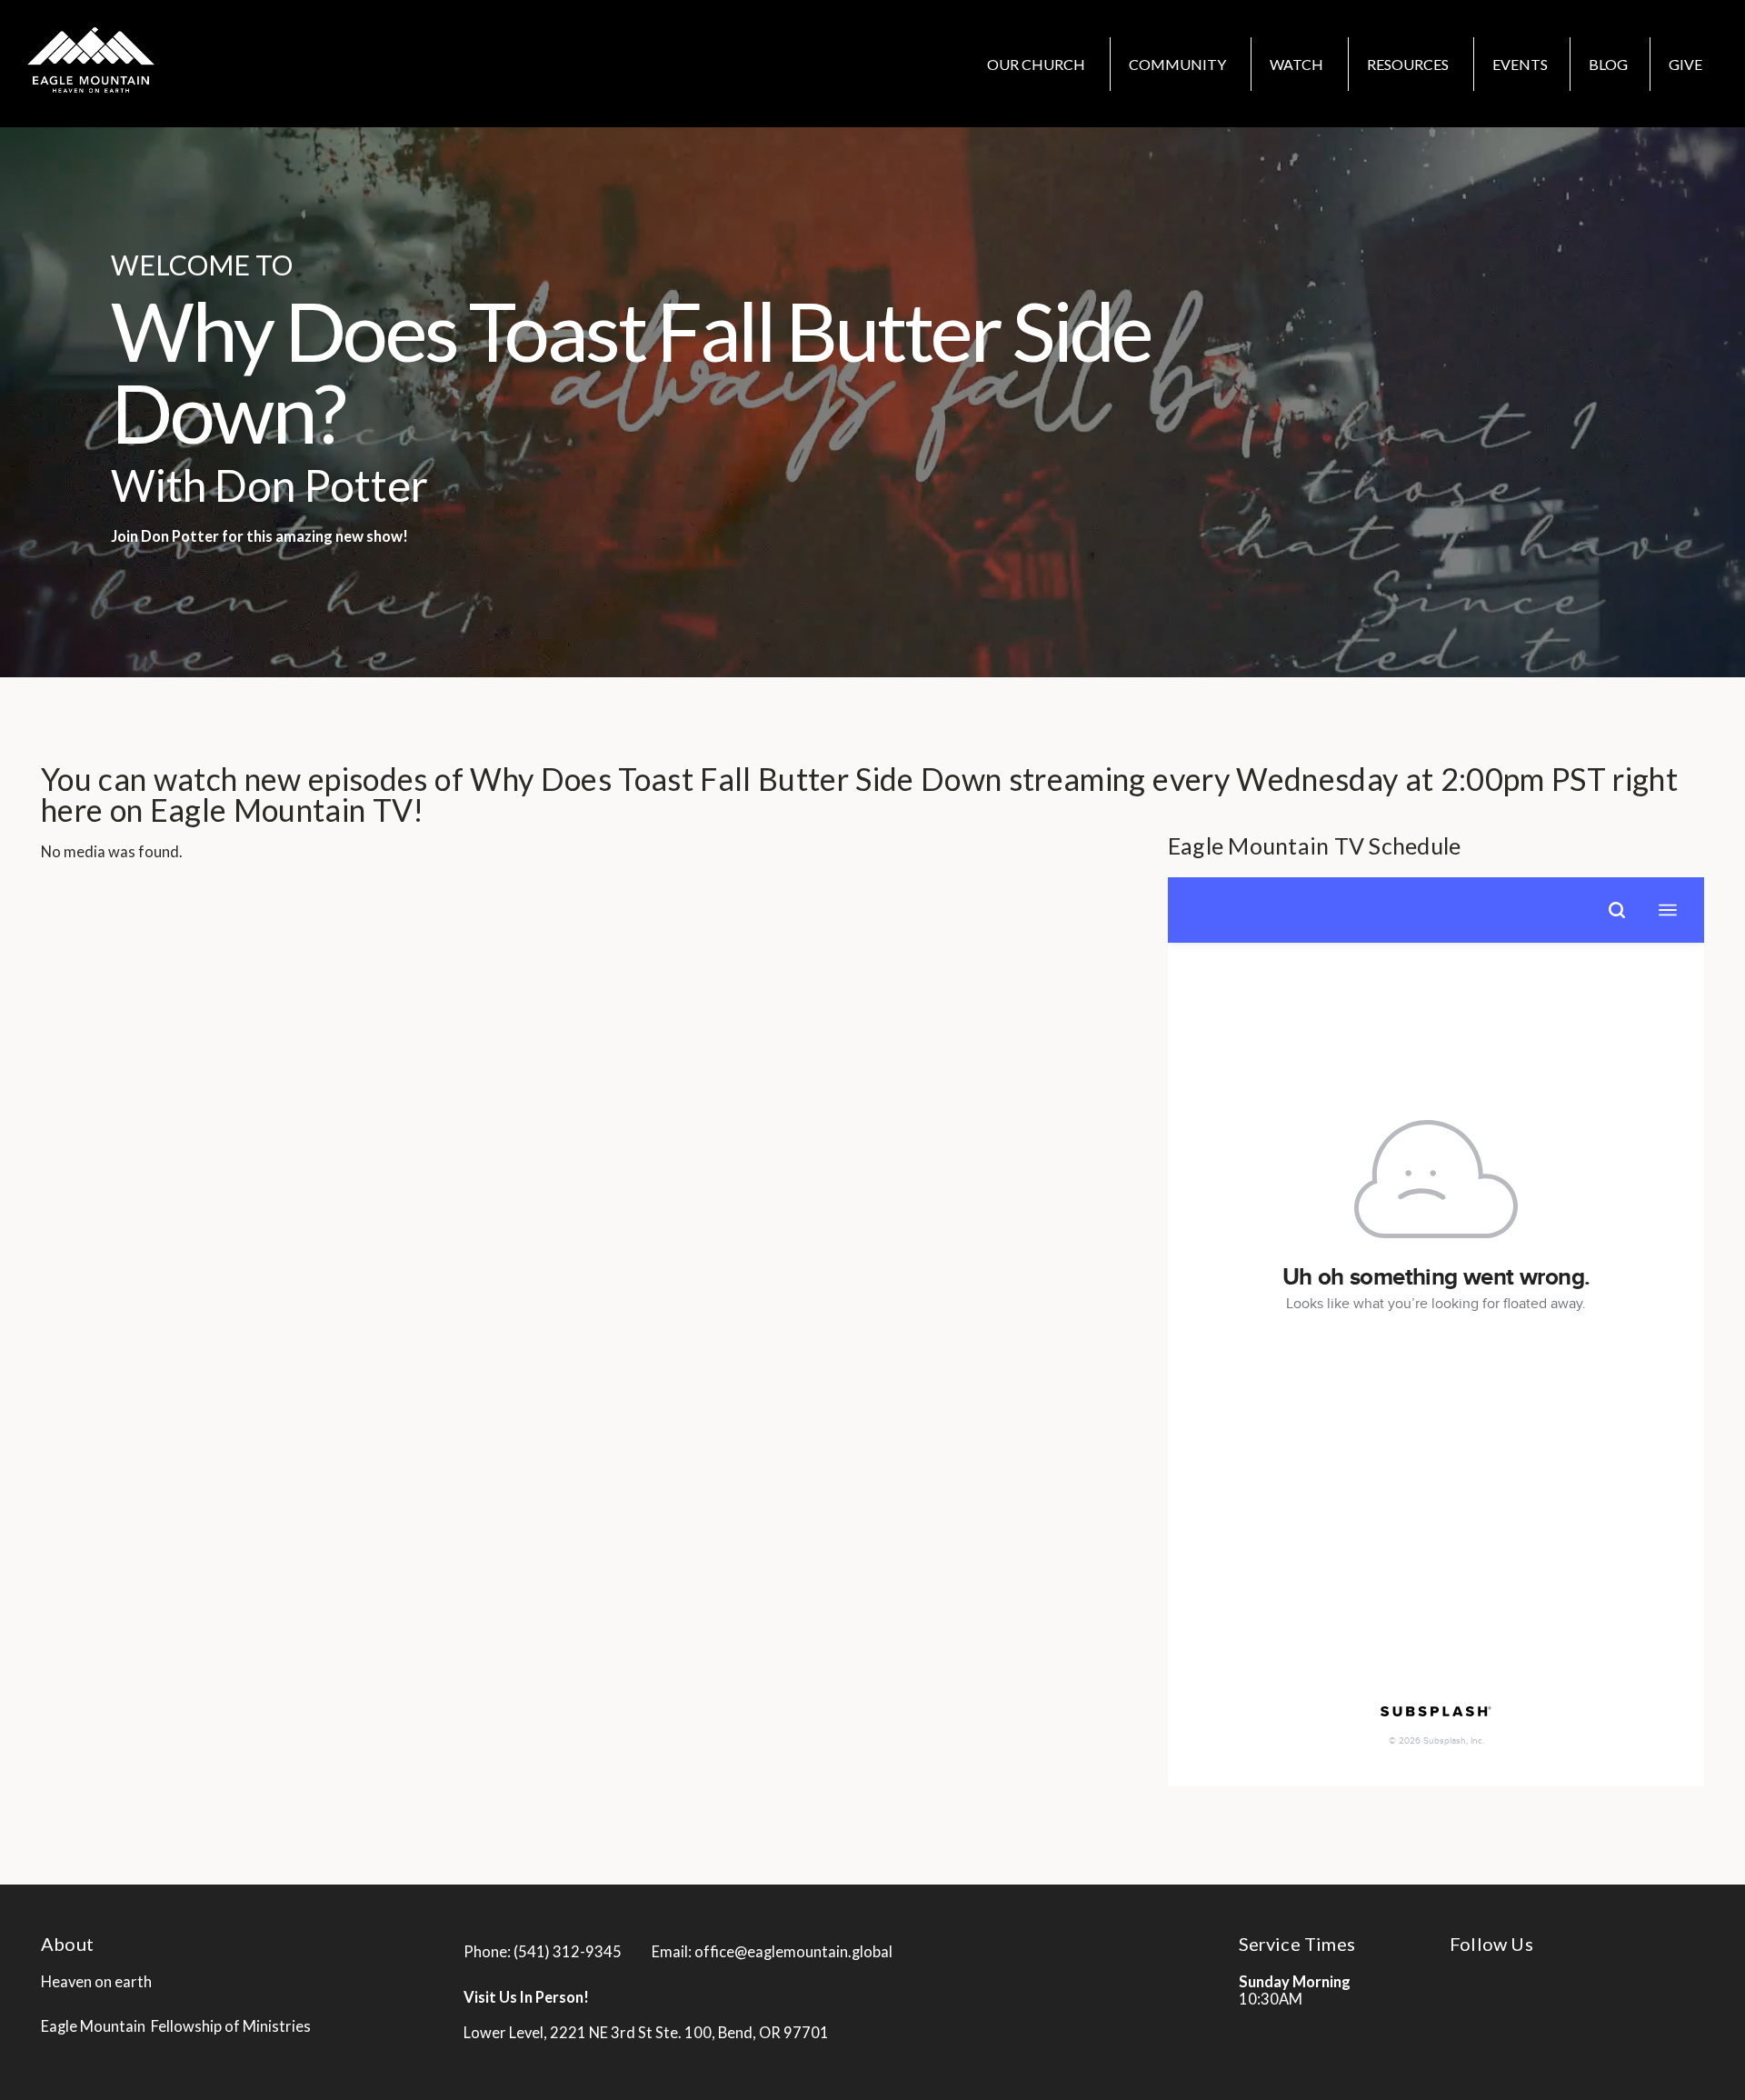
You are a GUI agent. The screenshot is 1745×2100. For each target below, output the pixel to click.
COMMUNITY (1179, 64)
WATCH (1298, 64)
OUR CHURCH (1037, 64)
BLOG (1608, 64)
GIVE (1685, 64)
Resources (1409, 64)
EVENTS (1520, 64)
